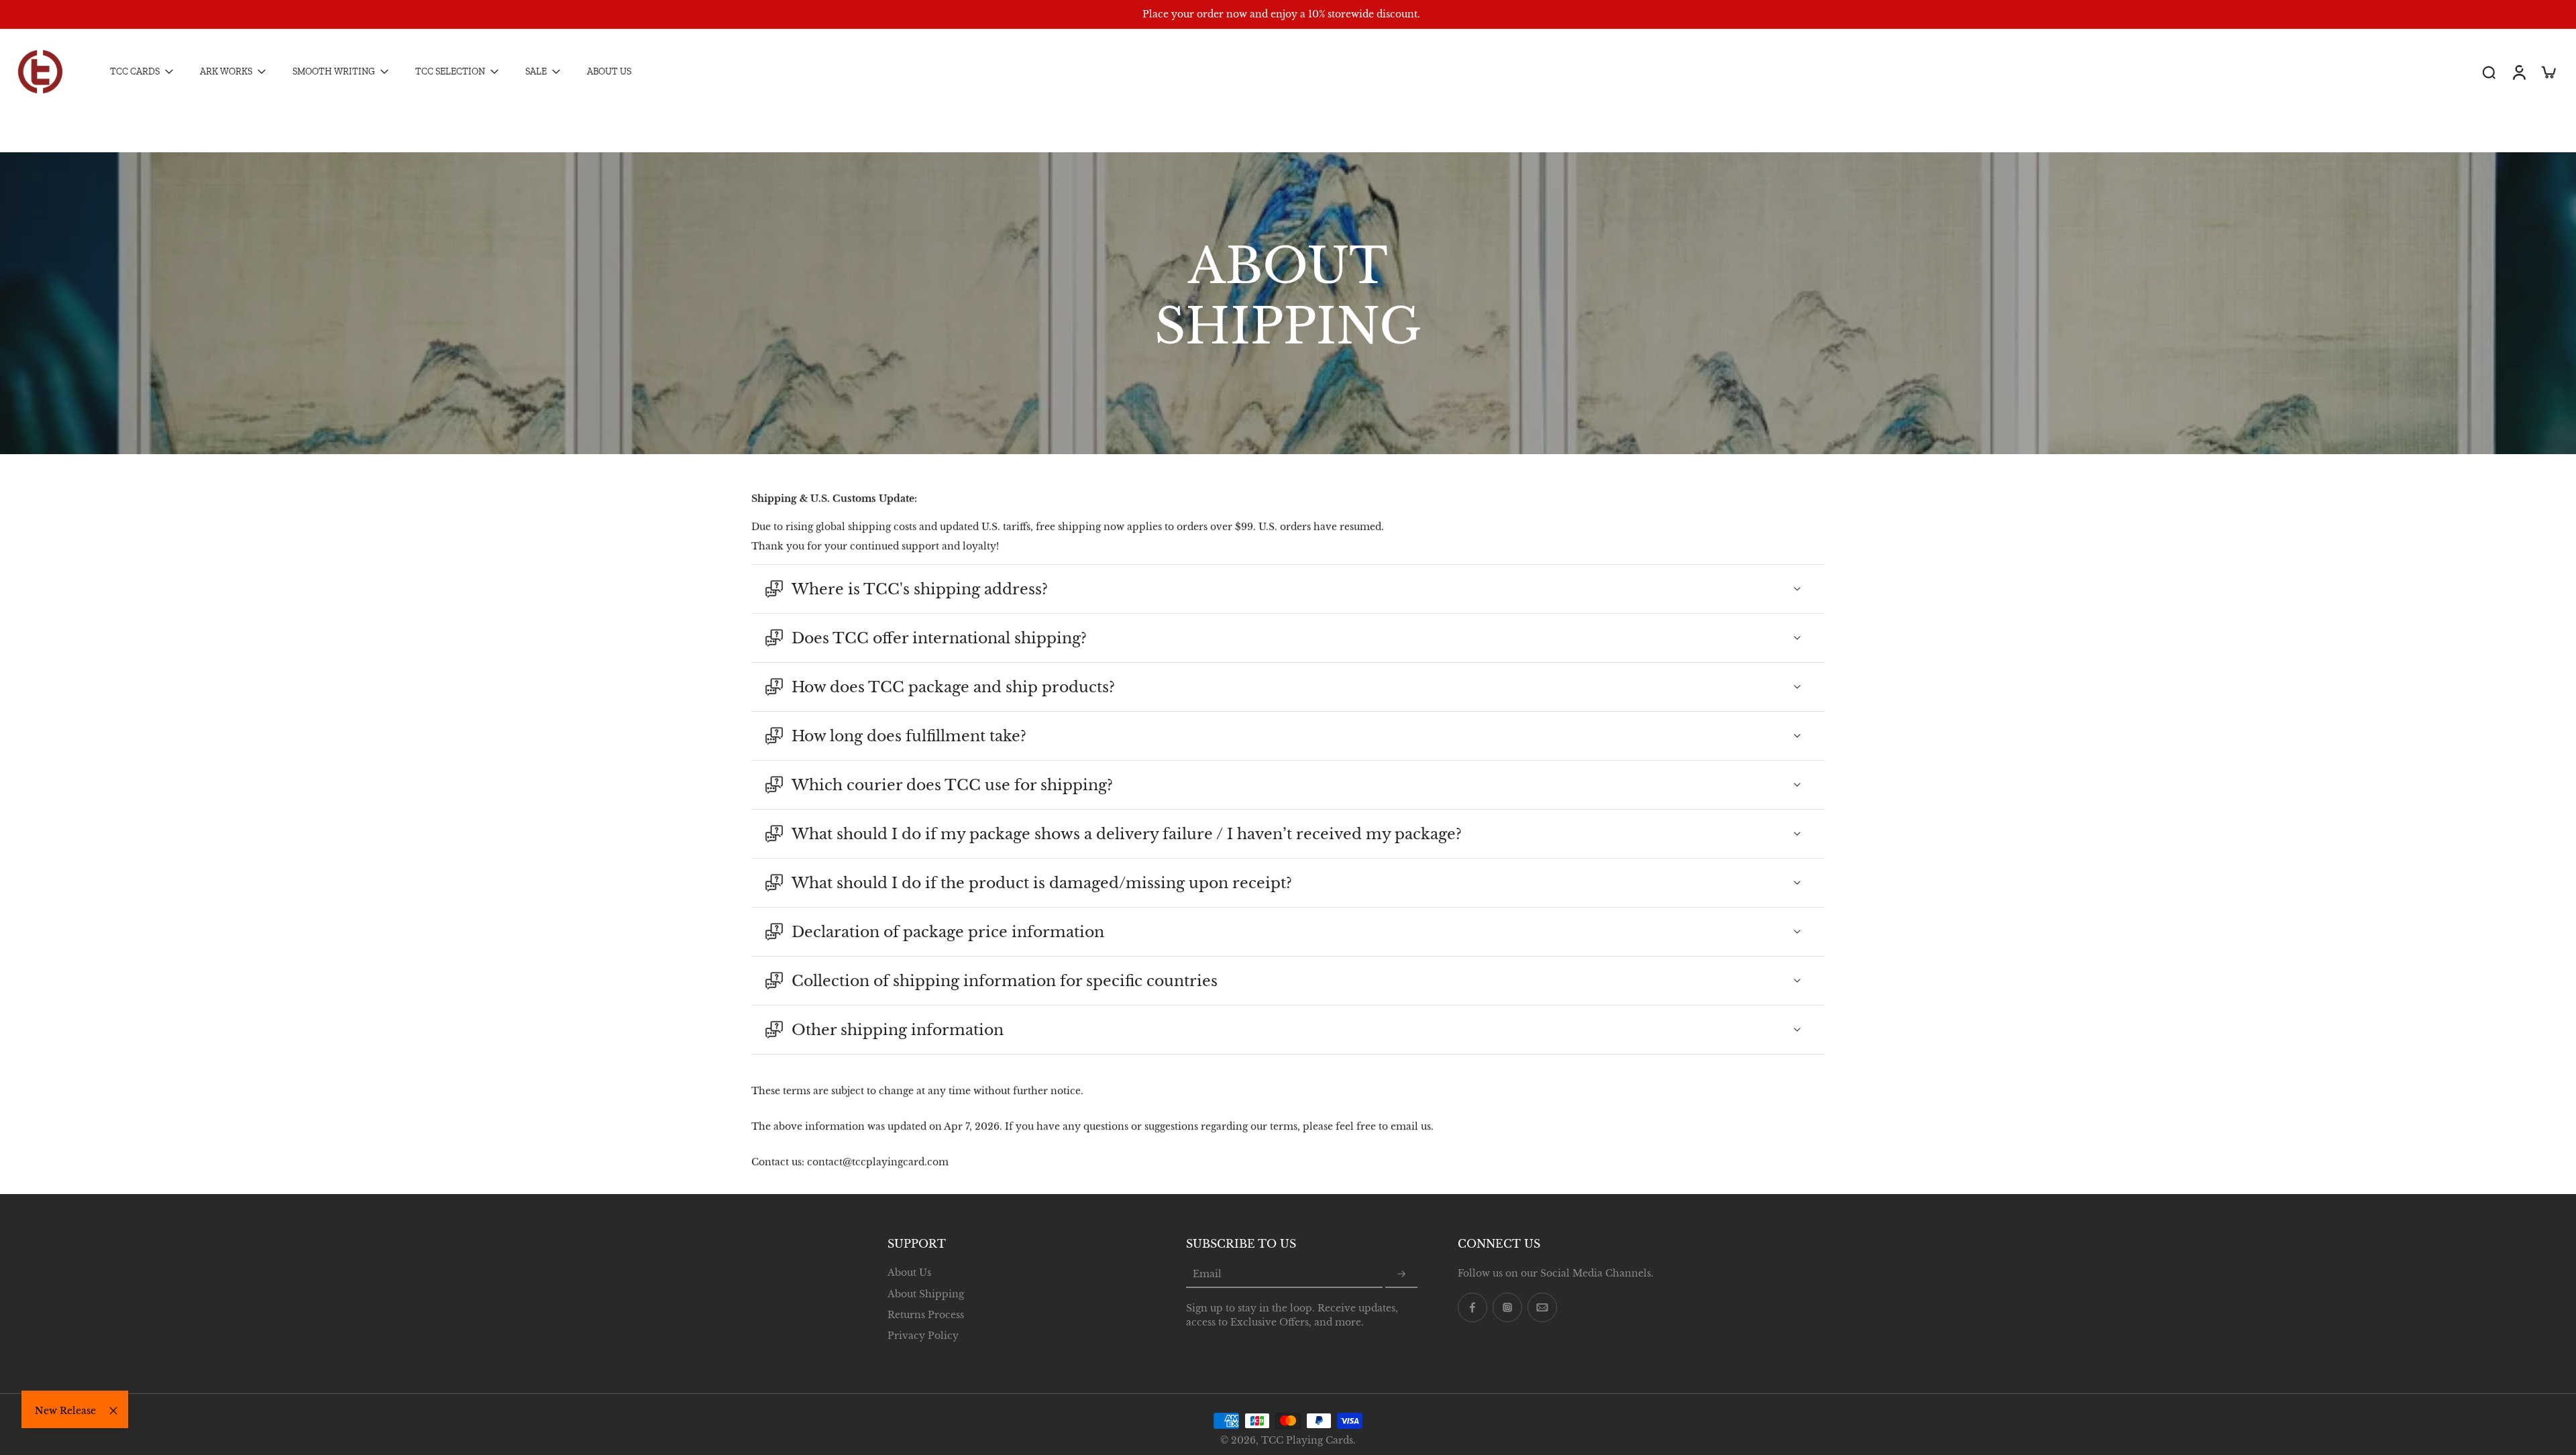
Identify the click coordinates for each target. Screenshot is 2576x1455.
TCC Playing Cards (1307, 1440)
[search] (2489, 72)
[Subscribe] (1401, 1275)
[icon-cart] (2548, 72)
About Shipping (926, 1293)
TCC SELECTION (450, 72)
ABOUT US (609, 72)
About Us (909, 1273)
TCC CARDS (135, 72)
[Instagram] (1507, 1307)
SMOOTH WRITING (334, 72)
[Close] (113, 1411)
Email (1207, 1274)
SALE (536, 72)
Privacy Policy (923, 1336)
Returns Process (926, 1314)
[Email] (1542, 1307)
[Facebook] (1472, 1307)
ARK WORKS (226, 72)
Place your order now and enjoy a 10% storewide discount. (1281, 14)
